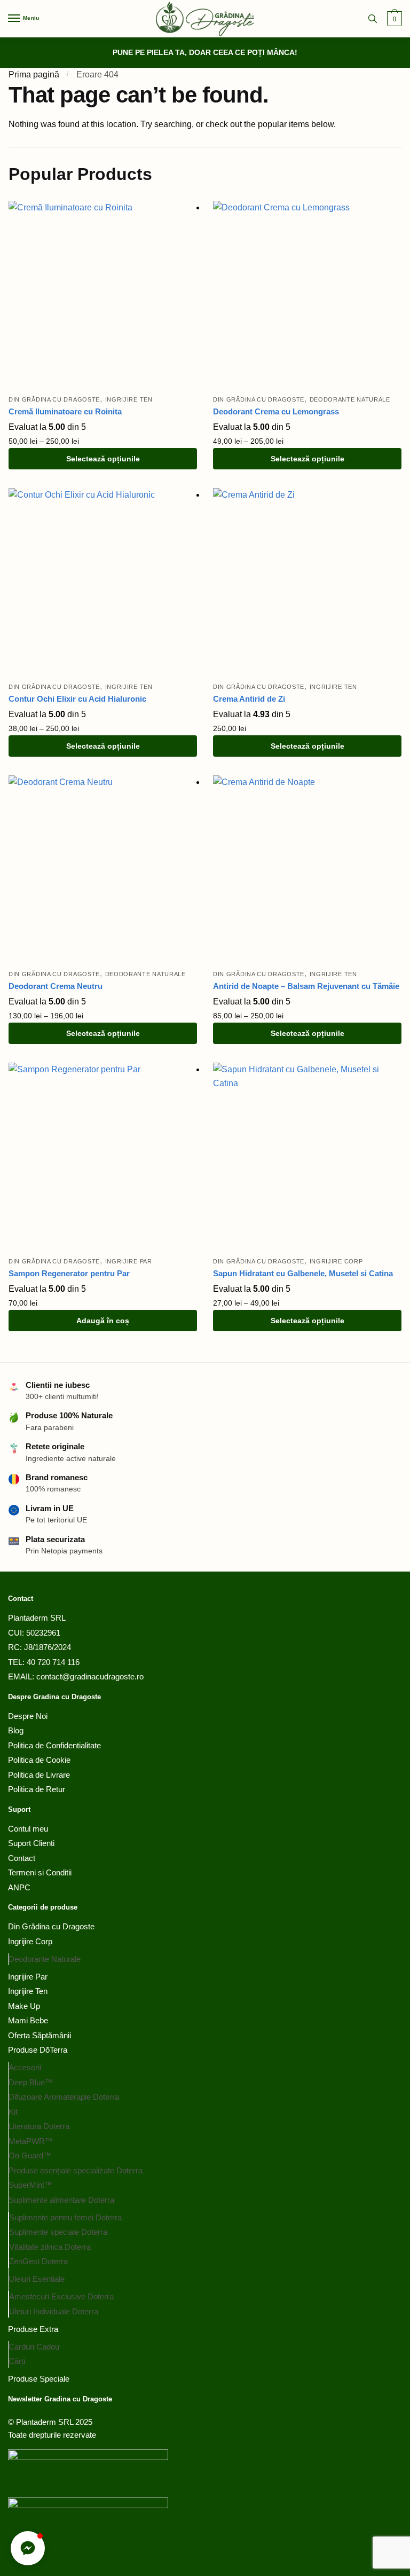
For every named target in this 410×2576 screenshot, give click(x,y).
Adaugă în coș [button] (103, 1321)
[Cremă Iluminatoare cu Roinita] (103, 295)
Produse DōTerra (38, 2050)
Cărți (17, 2361)
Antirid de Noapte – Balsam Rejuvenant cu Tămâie (306, 986)
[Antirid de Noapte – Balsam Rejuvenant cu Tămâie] (307, 870)
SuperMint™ (30, 2185)
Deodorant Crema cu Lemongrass (276, 411)
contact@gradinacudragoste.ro (89, 1676)
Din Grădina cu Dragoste (54, 399)
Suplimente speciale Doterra (58, 2232)
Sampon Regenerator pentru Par (69, 1273)
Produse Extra (33, 2329)
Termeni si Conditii (40, 1872)
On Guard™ (30, 2155)
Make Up (24, 2006)
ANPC (19, 1887)
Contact (22, 1858)
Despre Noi (28, 1716)
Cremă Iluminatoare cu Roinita (65, 411)
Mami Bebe (28, 2020)
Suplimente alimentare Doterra (61, 2200)
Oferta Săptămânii (40, 2035)
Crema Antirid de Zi (249, 699)
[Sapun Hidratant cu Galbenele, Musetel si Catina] (307, 1157)
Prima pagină (34, 74)
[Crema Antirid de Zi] (307, 582)
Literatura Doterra (39, 2126)
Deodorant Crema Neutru (56, 986)
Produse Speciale (39, 2379)
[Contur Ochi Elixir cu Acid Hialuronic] (103, 582)
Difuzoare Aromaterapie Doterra (64, 2097)
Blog (16, 1730)
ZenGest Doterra (38, 2261)
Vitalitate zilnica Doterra (50, 2247)
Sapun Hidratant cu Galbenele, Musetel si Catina (303, 1273)
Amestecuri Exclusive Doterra (61, 2296)
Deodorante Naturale (350, 399)
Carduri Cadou (34, 2347)
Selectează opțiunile (103, 459)
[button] (28, 2548)
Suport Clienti (31, 1843)
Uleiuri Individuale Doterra (54, 2311)
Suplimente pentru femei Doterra (65, 2217)
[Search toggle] (373, 19)
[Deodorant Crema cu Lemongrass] (307, 295)
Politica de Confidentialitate (54, 1745)
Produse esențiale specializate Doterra (76, 2170)
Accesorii (25, 2067)
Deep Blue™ (31, 2082)
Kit (13, 2112)
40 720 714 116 (53, 1662)
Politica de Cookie (39, 1760)
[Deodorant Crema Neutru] (103, 870)
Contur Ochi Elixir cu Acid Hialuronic (77, 699)
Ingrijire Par (129, 1261)
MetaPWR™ (31, 2141)
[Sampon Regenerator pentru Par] (103, 1157)
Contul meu (28, 1829)
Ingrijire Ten (129, 399)
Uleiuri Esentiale (37, 2279)
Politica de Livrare (39, 1775)
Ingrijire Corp (336, 1261)
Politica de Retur (37, 1789)
